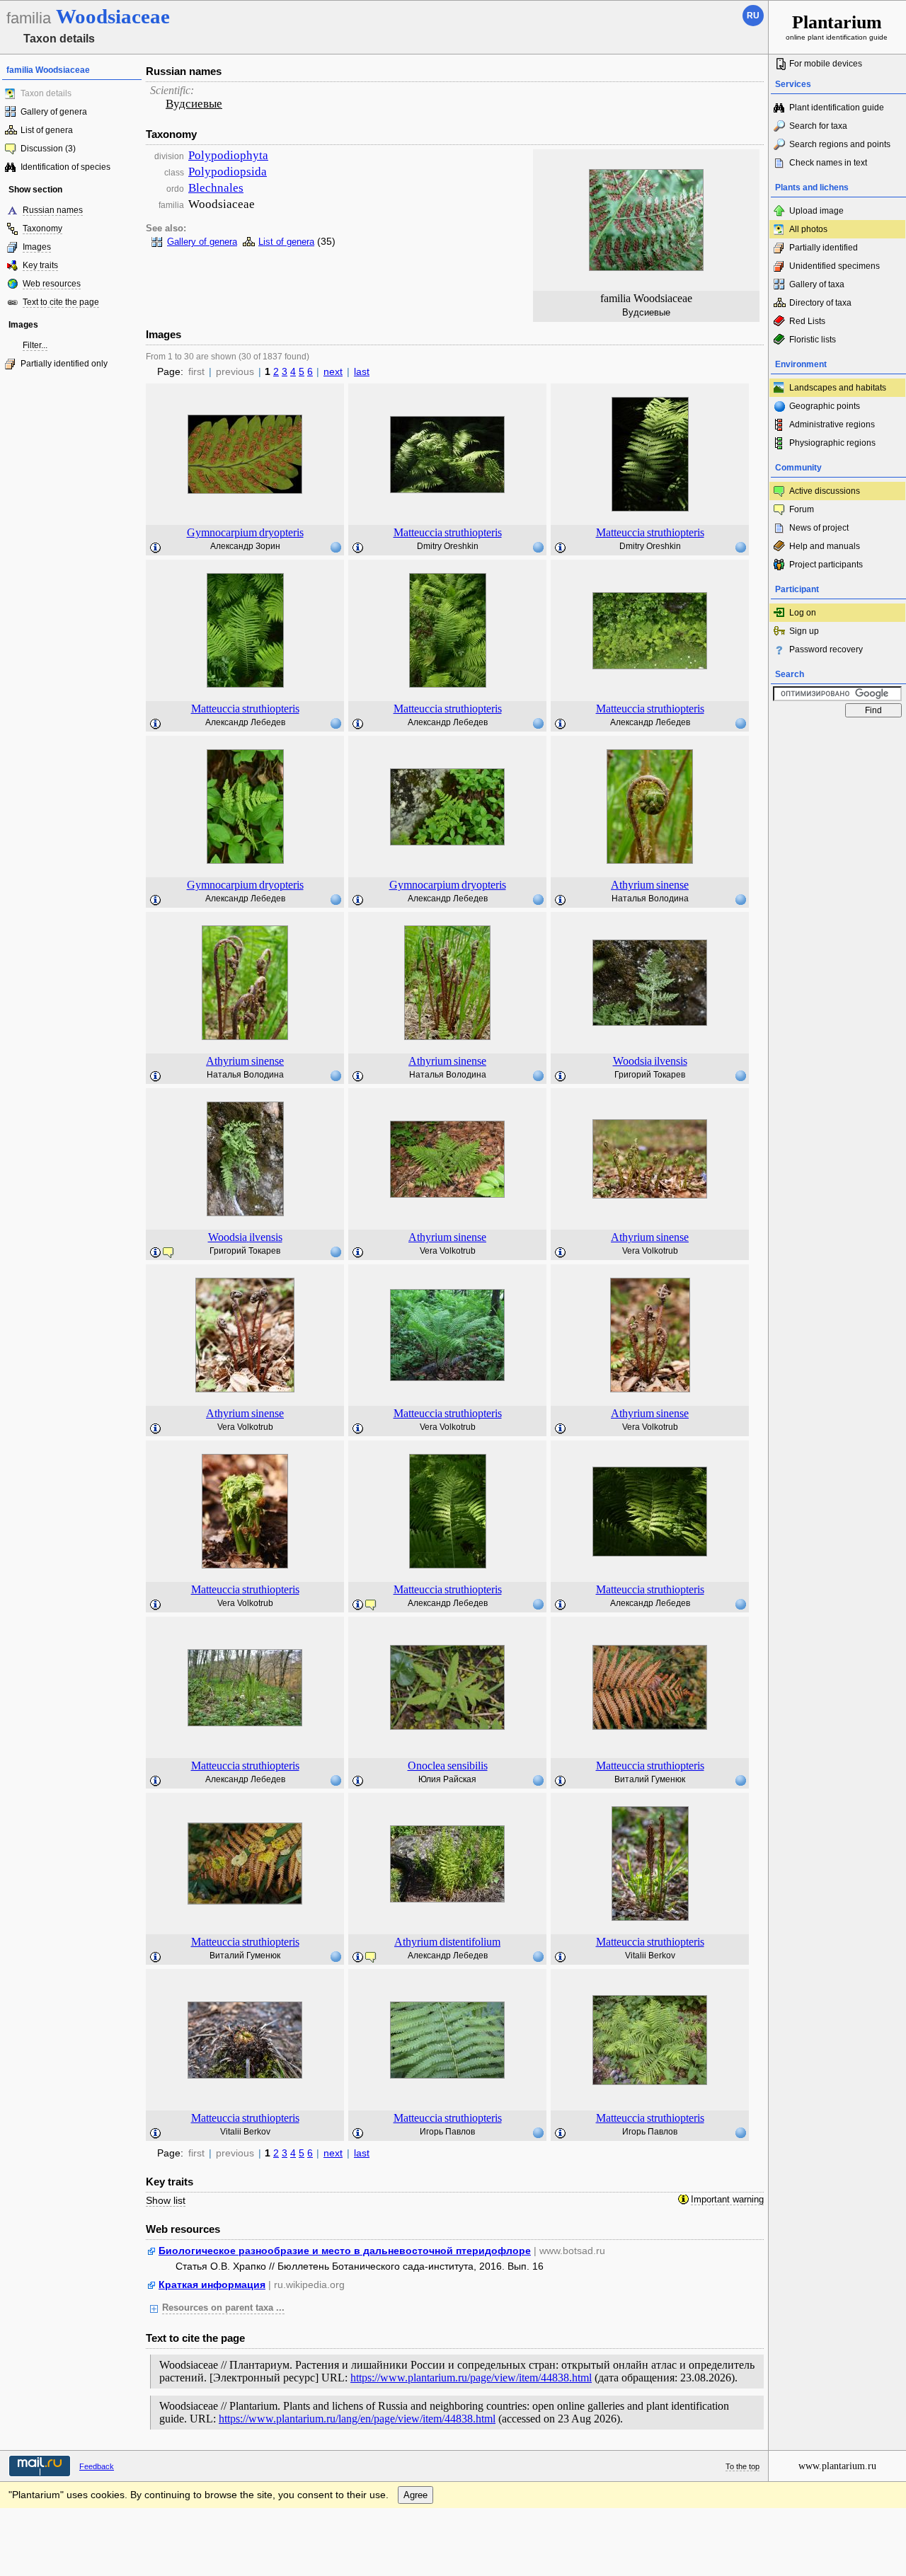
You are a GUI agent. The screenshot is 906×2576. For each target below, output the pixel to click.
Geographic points (825, 406)
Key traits (40, 265)
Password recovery (826, 649)
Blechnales (216, 188)
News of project (819, 528)
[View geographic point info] (336, 547)
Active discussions (825, 491)
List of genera (47, 130)
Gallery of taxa (817, 284)
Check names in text (828, 163)
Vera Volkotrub (448, 1251)
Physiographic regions (832, 443)
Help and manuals (825, 546)
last (362, 371)
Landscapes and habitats (838, 388)
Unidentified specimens (835, 266)
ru (753, 16)
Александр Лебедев (245, 722)
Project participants (826, 565)
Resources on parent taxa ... (223, 2308)
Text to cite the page (61, 302)
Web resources (52, 284)
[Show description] (156, 548)
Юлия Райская (447, 1779)
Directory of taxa (820, 303)
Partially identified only (64, 364)
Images (37, 247)
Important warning (727, 2200)
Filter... (35, 345)
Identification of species (65, 167)
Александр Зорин (245, 546)
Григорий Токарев (650, 1075)
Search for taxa (818, 126)
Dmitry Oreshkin (448, 546)
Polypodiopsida (228, 172)
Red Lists (807, 321)
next (333, 371)
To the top (742, 2466)
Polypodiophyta (228, 155)
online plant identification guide (837, 27)
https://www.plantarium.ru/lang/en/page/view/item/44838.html (357, 2419)
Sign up (804, 631)
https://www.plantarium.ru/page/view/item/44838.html (471, 2378)
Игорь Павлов (447, 2132)
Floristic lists (813, 340)
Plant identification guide (837, 108)
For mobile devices (826, 64)
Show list (166, 2200)
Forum (802, 509)
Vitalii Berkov (650, 1956)
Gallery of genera (54, 112)
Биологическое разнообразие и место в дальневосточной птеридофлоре (345, 2251)
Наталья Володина (650, 899)
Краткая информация (212, 2285)
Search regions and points (840, 144)
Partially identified (824, 248)
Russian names (53, 210)
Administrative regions (832, 424)
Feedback (97, 2466)
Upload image (816, 211)
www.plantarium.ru (837, 2466)
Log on (803, 613)
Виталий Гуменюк (650, 1779)
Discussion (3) (48, 149)
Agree (415, 2495)
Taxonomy (42, 229)
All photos (808, 229)
